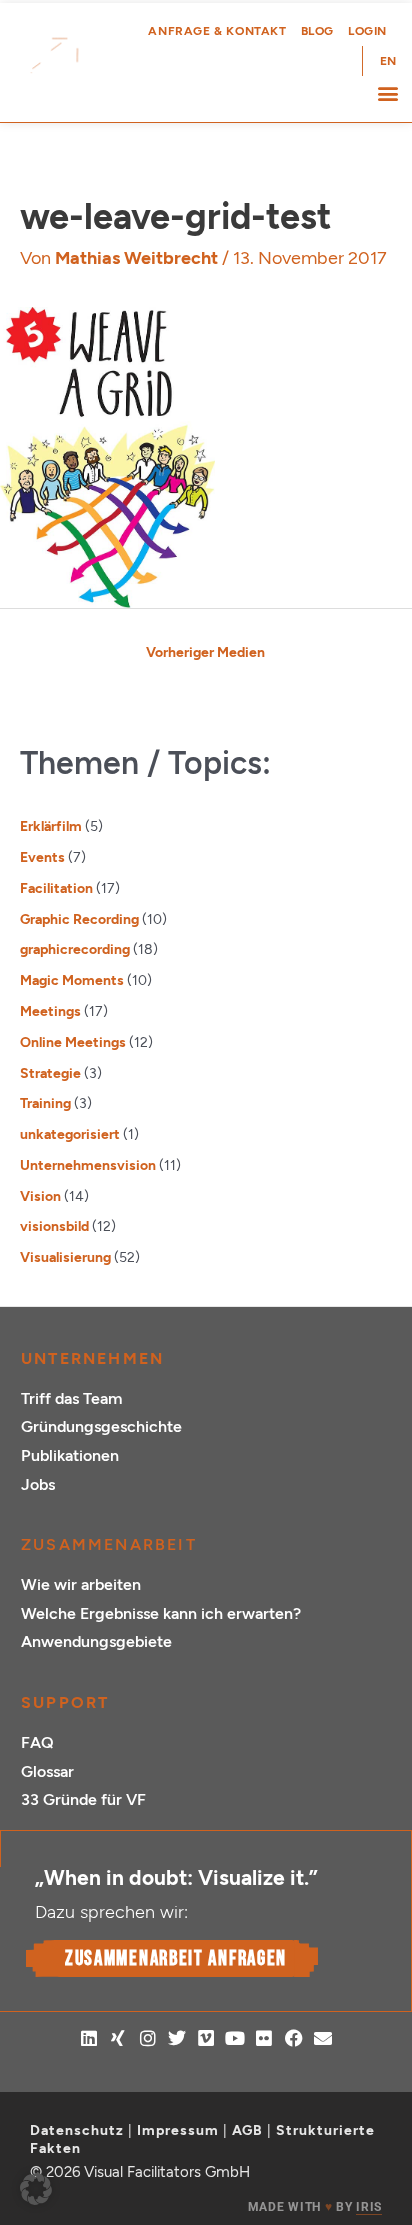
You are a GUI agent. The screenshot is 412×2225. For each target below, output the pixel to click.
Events (42, 857)
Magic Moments (72, 980)
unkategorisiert (70, 1134)
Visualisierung (65, 1257)
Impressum (178, 2130)
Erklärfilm (51, 826)
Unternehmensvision (88, 1165)
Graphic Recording (79, 919)
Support (65, 1702)
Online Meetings (73, 1042)
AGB (247, 2130)
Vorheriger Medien (205, 652)
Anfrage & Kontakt (217, 31)
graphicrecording (75, 949)
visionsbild (54, 1226)
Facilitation (56, 888)
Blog (317, 31)
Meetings (50, 1011)
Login (367, 31)
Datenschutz (77, 2130)
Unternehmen (92, 1358)
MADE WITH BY (315, 2207)
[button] (387, 92)
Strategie (50, 1073)
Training (45, 1103)
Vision (40, 1196)
